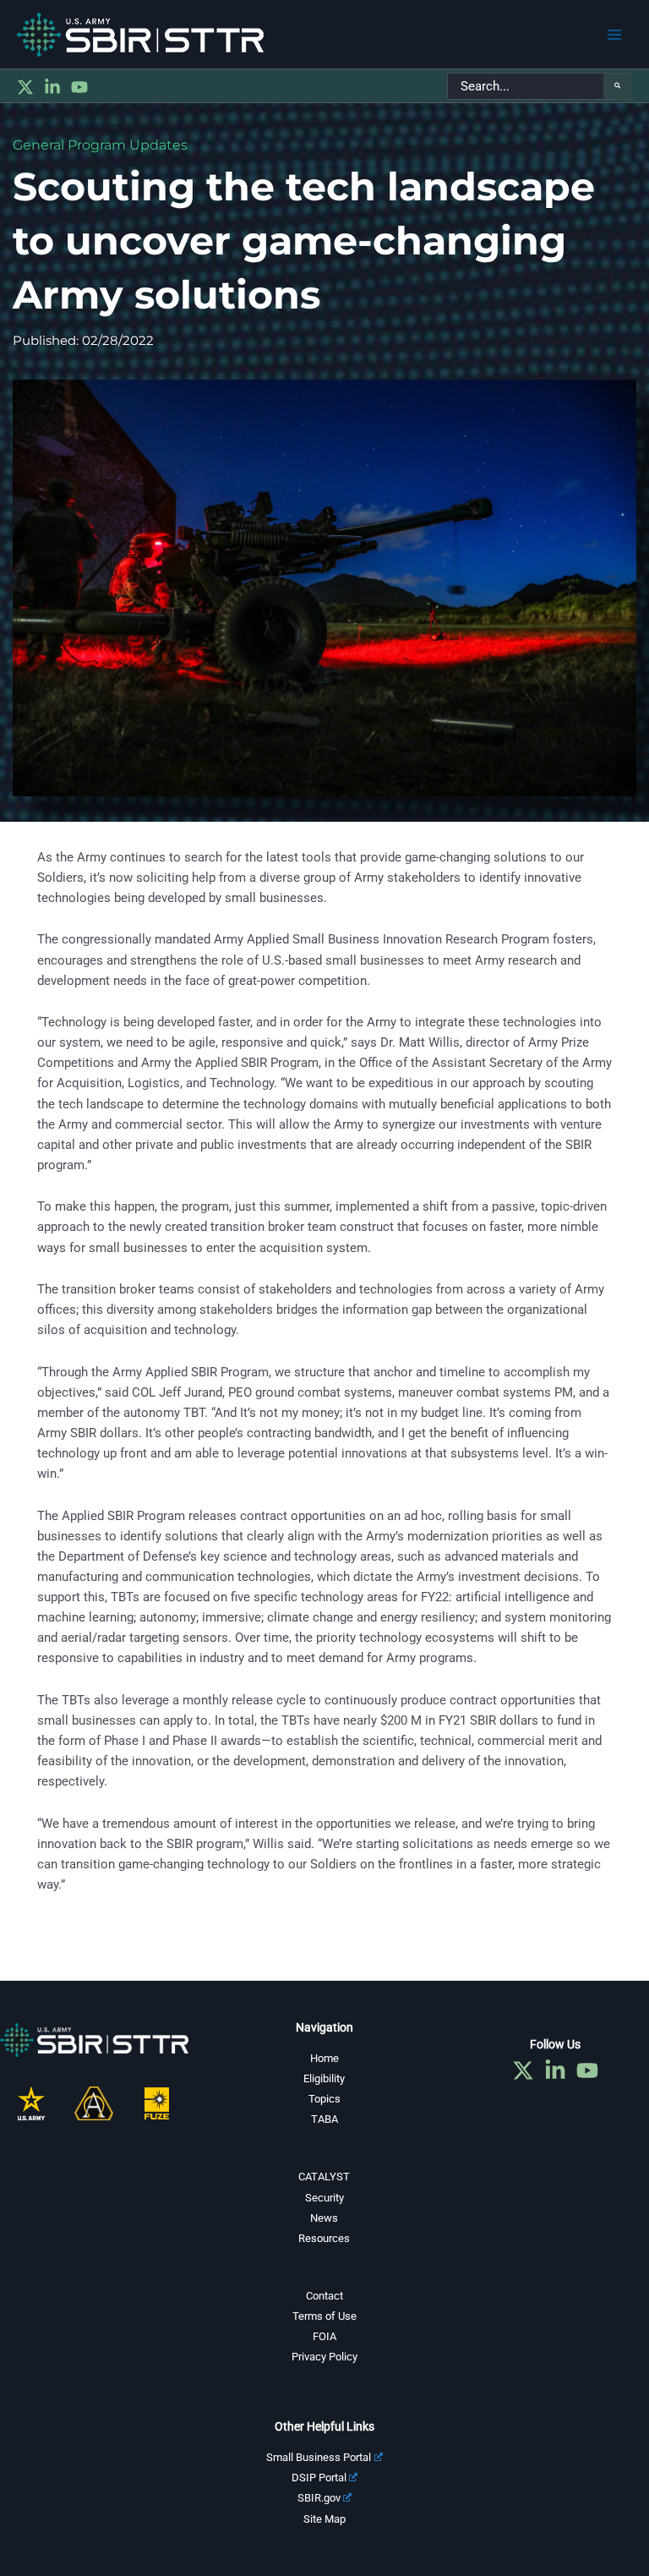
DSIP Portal (319, 2478)
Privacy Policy (324, 2357)
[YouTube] (79, 87)
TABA (324, 2119)
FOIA (324, 2336)
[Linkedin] (52, 87)
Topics (324, 2099)
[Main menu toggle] (614, 35)
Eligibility (324, 2078)
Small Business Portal (319, 2457)
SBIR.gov (319, 2498)
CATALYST (324, 2177)
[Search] (618, 86)
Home (324, 2058)
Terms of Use (324, 2316)
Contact (324, 2296)
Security (324, 2198)
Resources (324, 2238)
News (324, 2218)
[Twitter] (25, 87)
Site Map (324, 2519)
